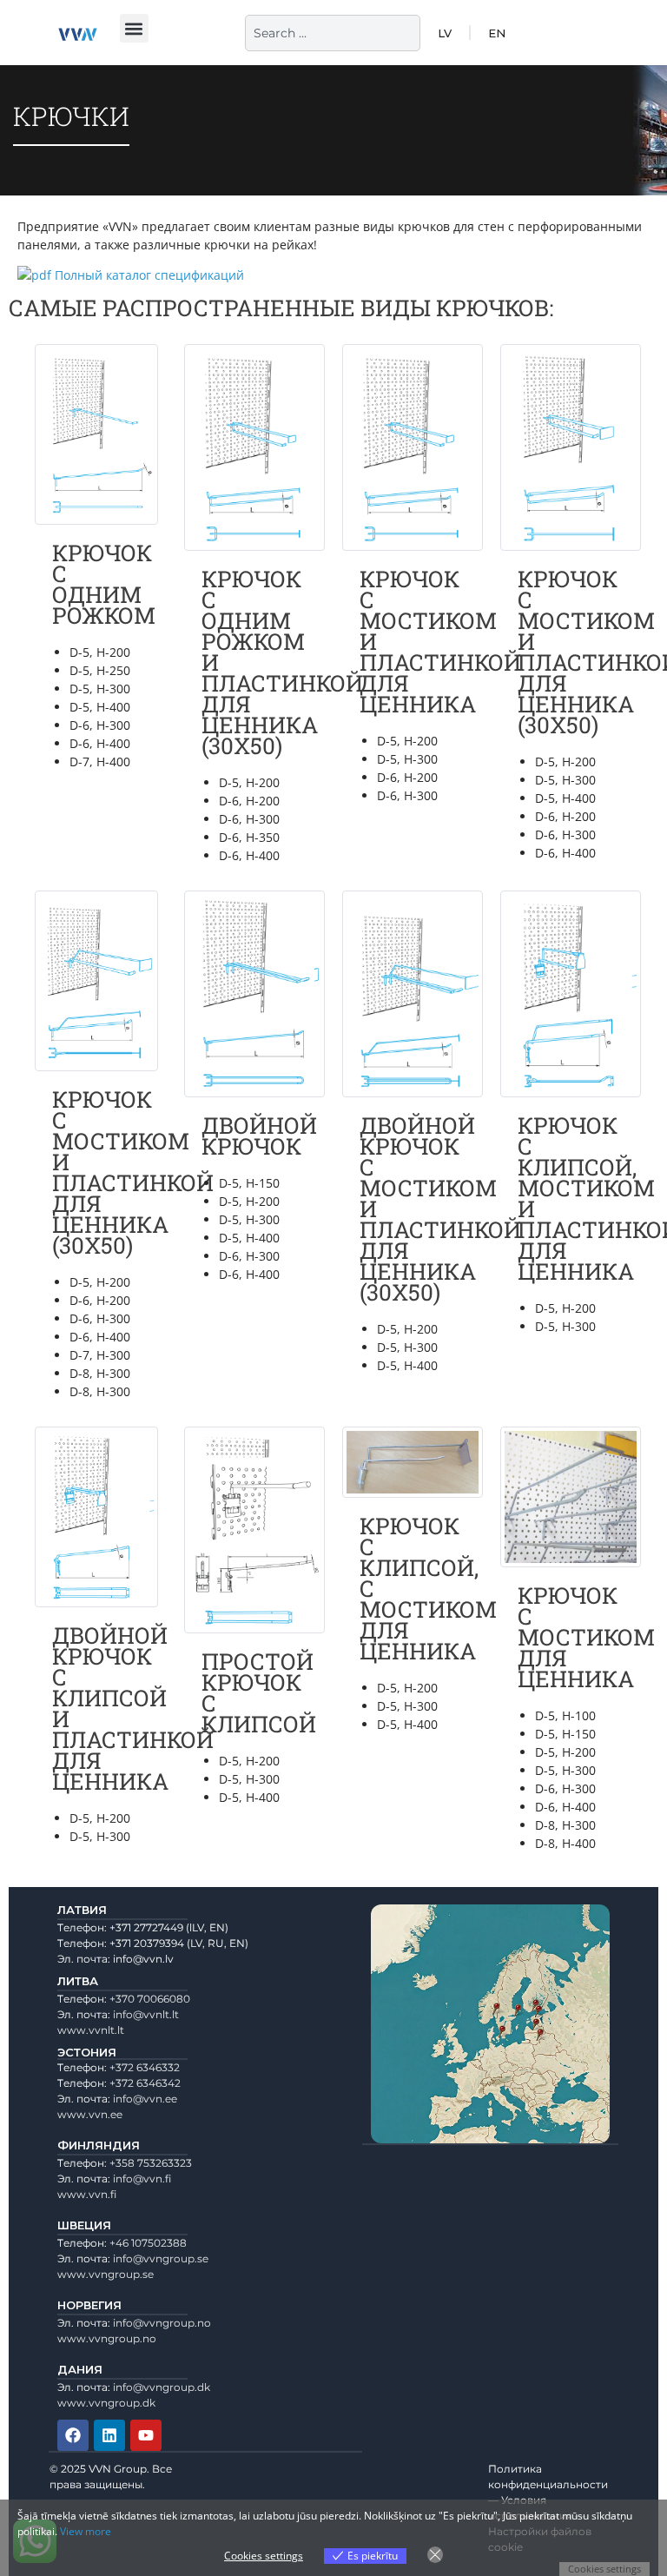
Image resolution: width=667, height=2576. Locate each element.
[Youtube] (146, 2435)
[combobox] (333, 33)
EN (497, 33)
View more (86, 2531)
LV (445, 33)
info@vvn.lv (143, 1959)
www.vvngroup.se (106, 2274)
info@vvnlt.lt (146, 2014)
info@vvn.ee (145, 2099)
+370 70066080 (150, 1999)
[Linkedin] (109, 2435)
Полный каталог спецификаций (149, 275)
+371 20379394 (147, 1943)
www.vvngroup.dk (106, 2403)
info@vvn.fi (142, 2179)
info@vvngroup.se (161, 2258)
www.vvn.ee (90, 2114)
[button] (134, 28)
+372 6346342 (145, 2083)
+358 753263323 (151, 2163)
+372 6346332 (145, 2067)
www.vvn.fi (87, 2194)
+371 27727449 (146, 1927)
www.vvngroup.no (107, 2338)
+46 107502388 (148, 2243)
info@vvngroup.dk (162, 2387)
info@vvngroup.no (162, 2323)
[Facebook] (73, 2435)
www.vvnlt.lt (91, 2030)
